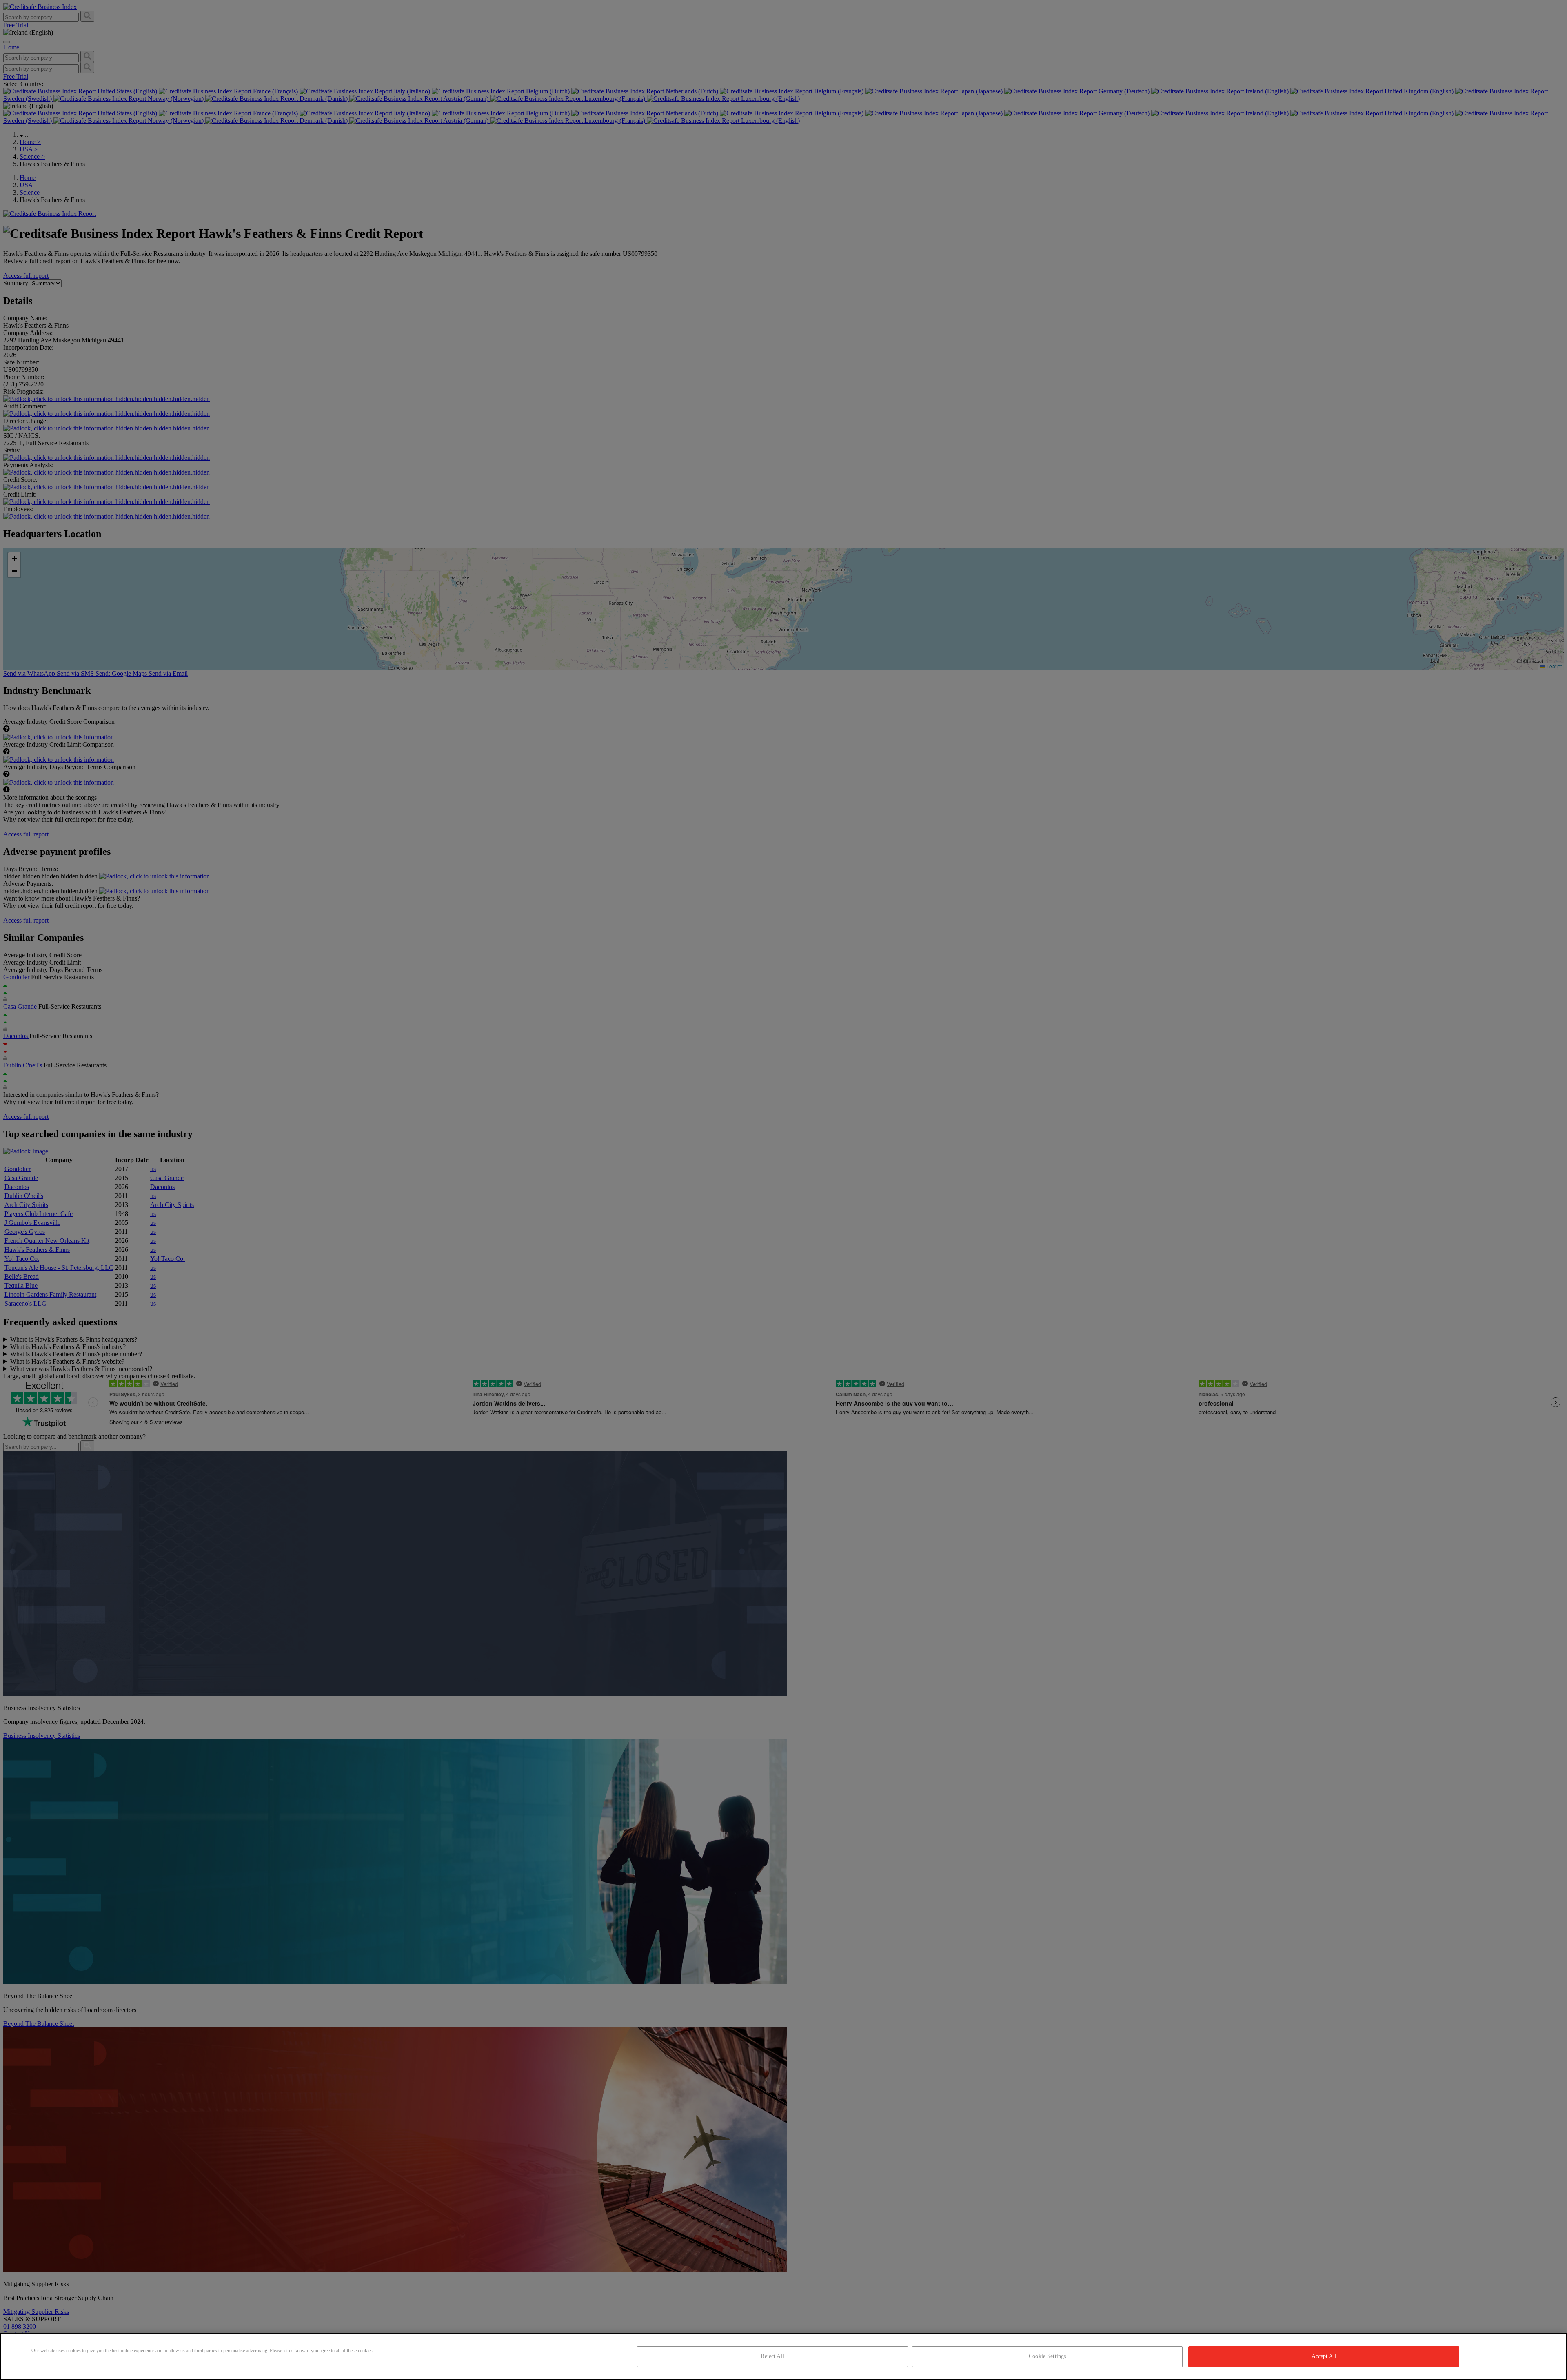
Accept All (1324, 2356)
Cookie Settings (1047, 2356)
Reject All (772, 2356)
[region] (783, 2357)
